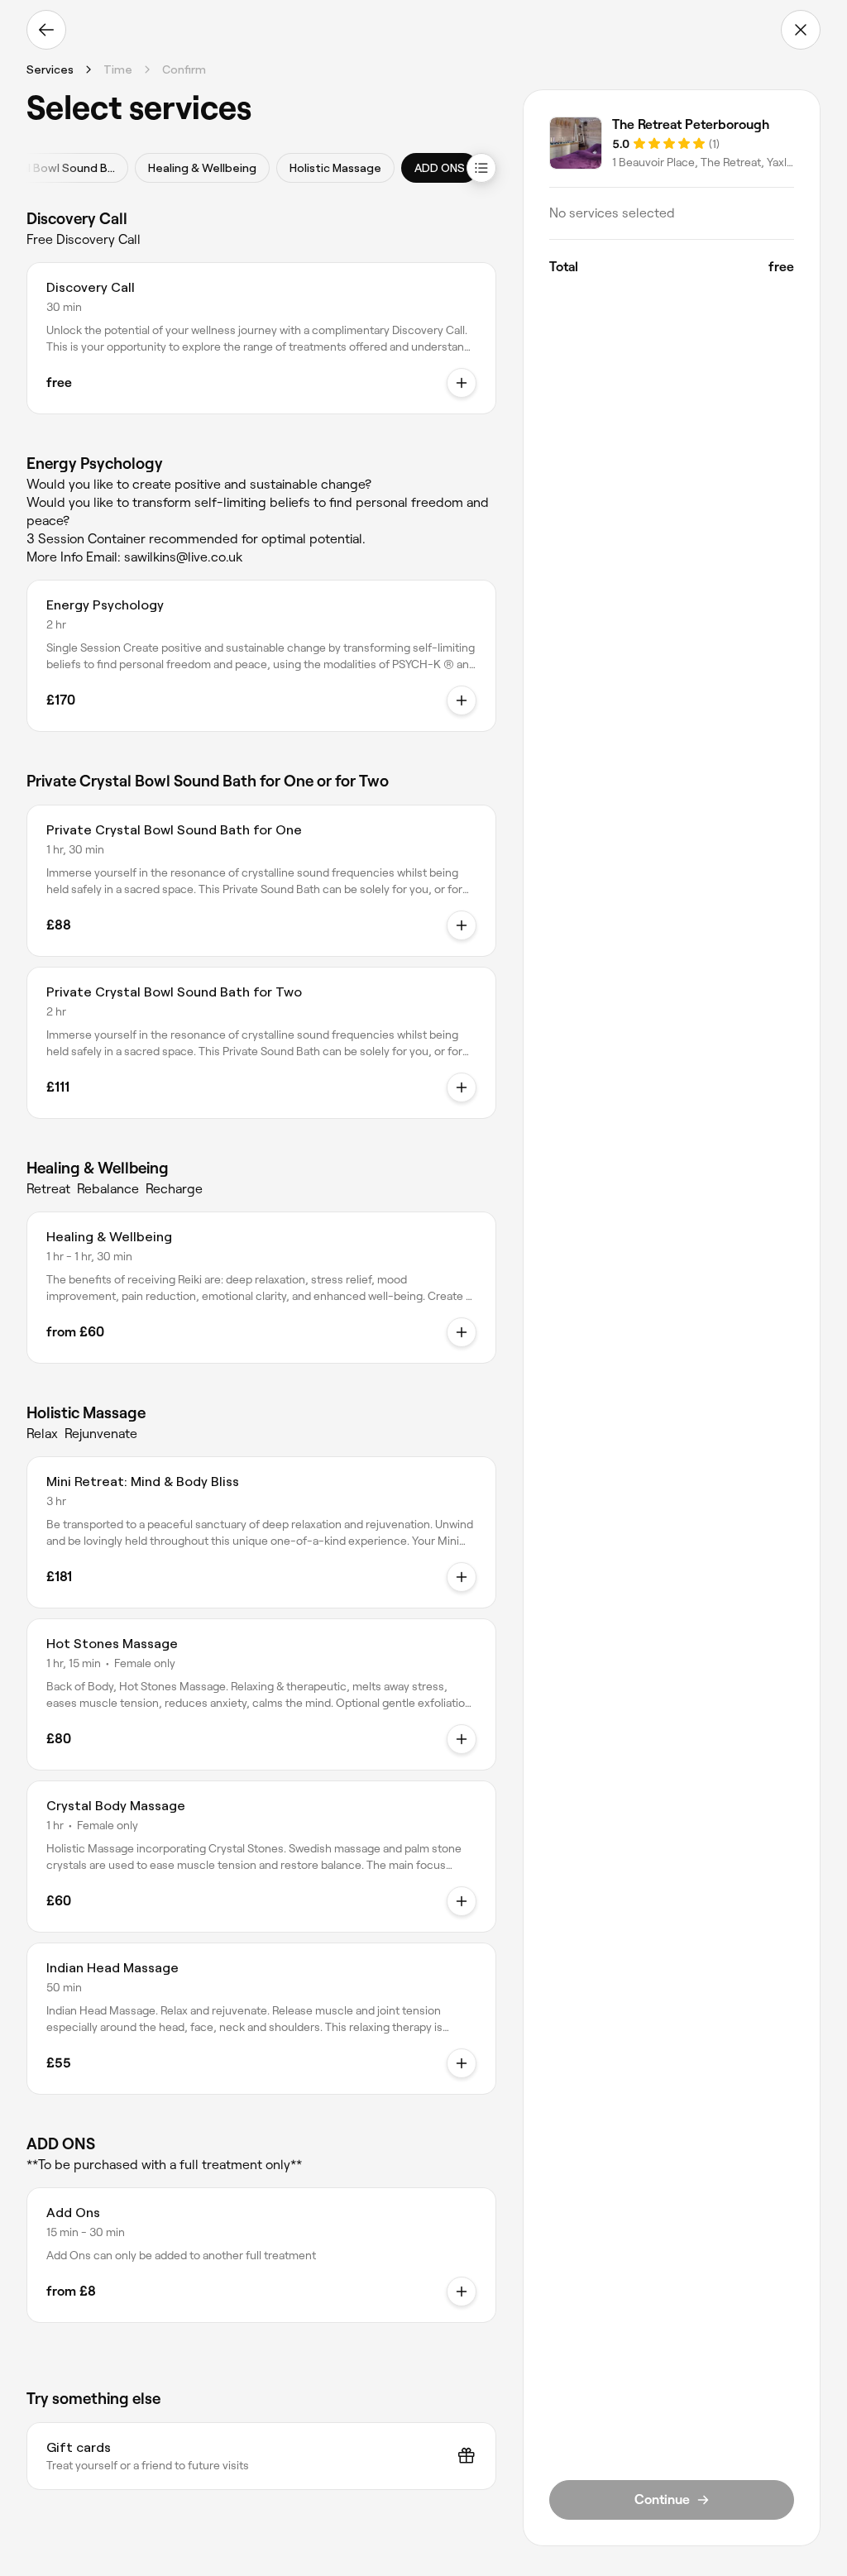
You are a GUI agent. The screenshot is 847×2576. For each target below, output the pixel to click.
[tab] (202, 168)
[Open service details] (462, 383)
